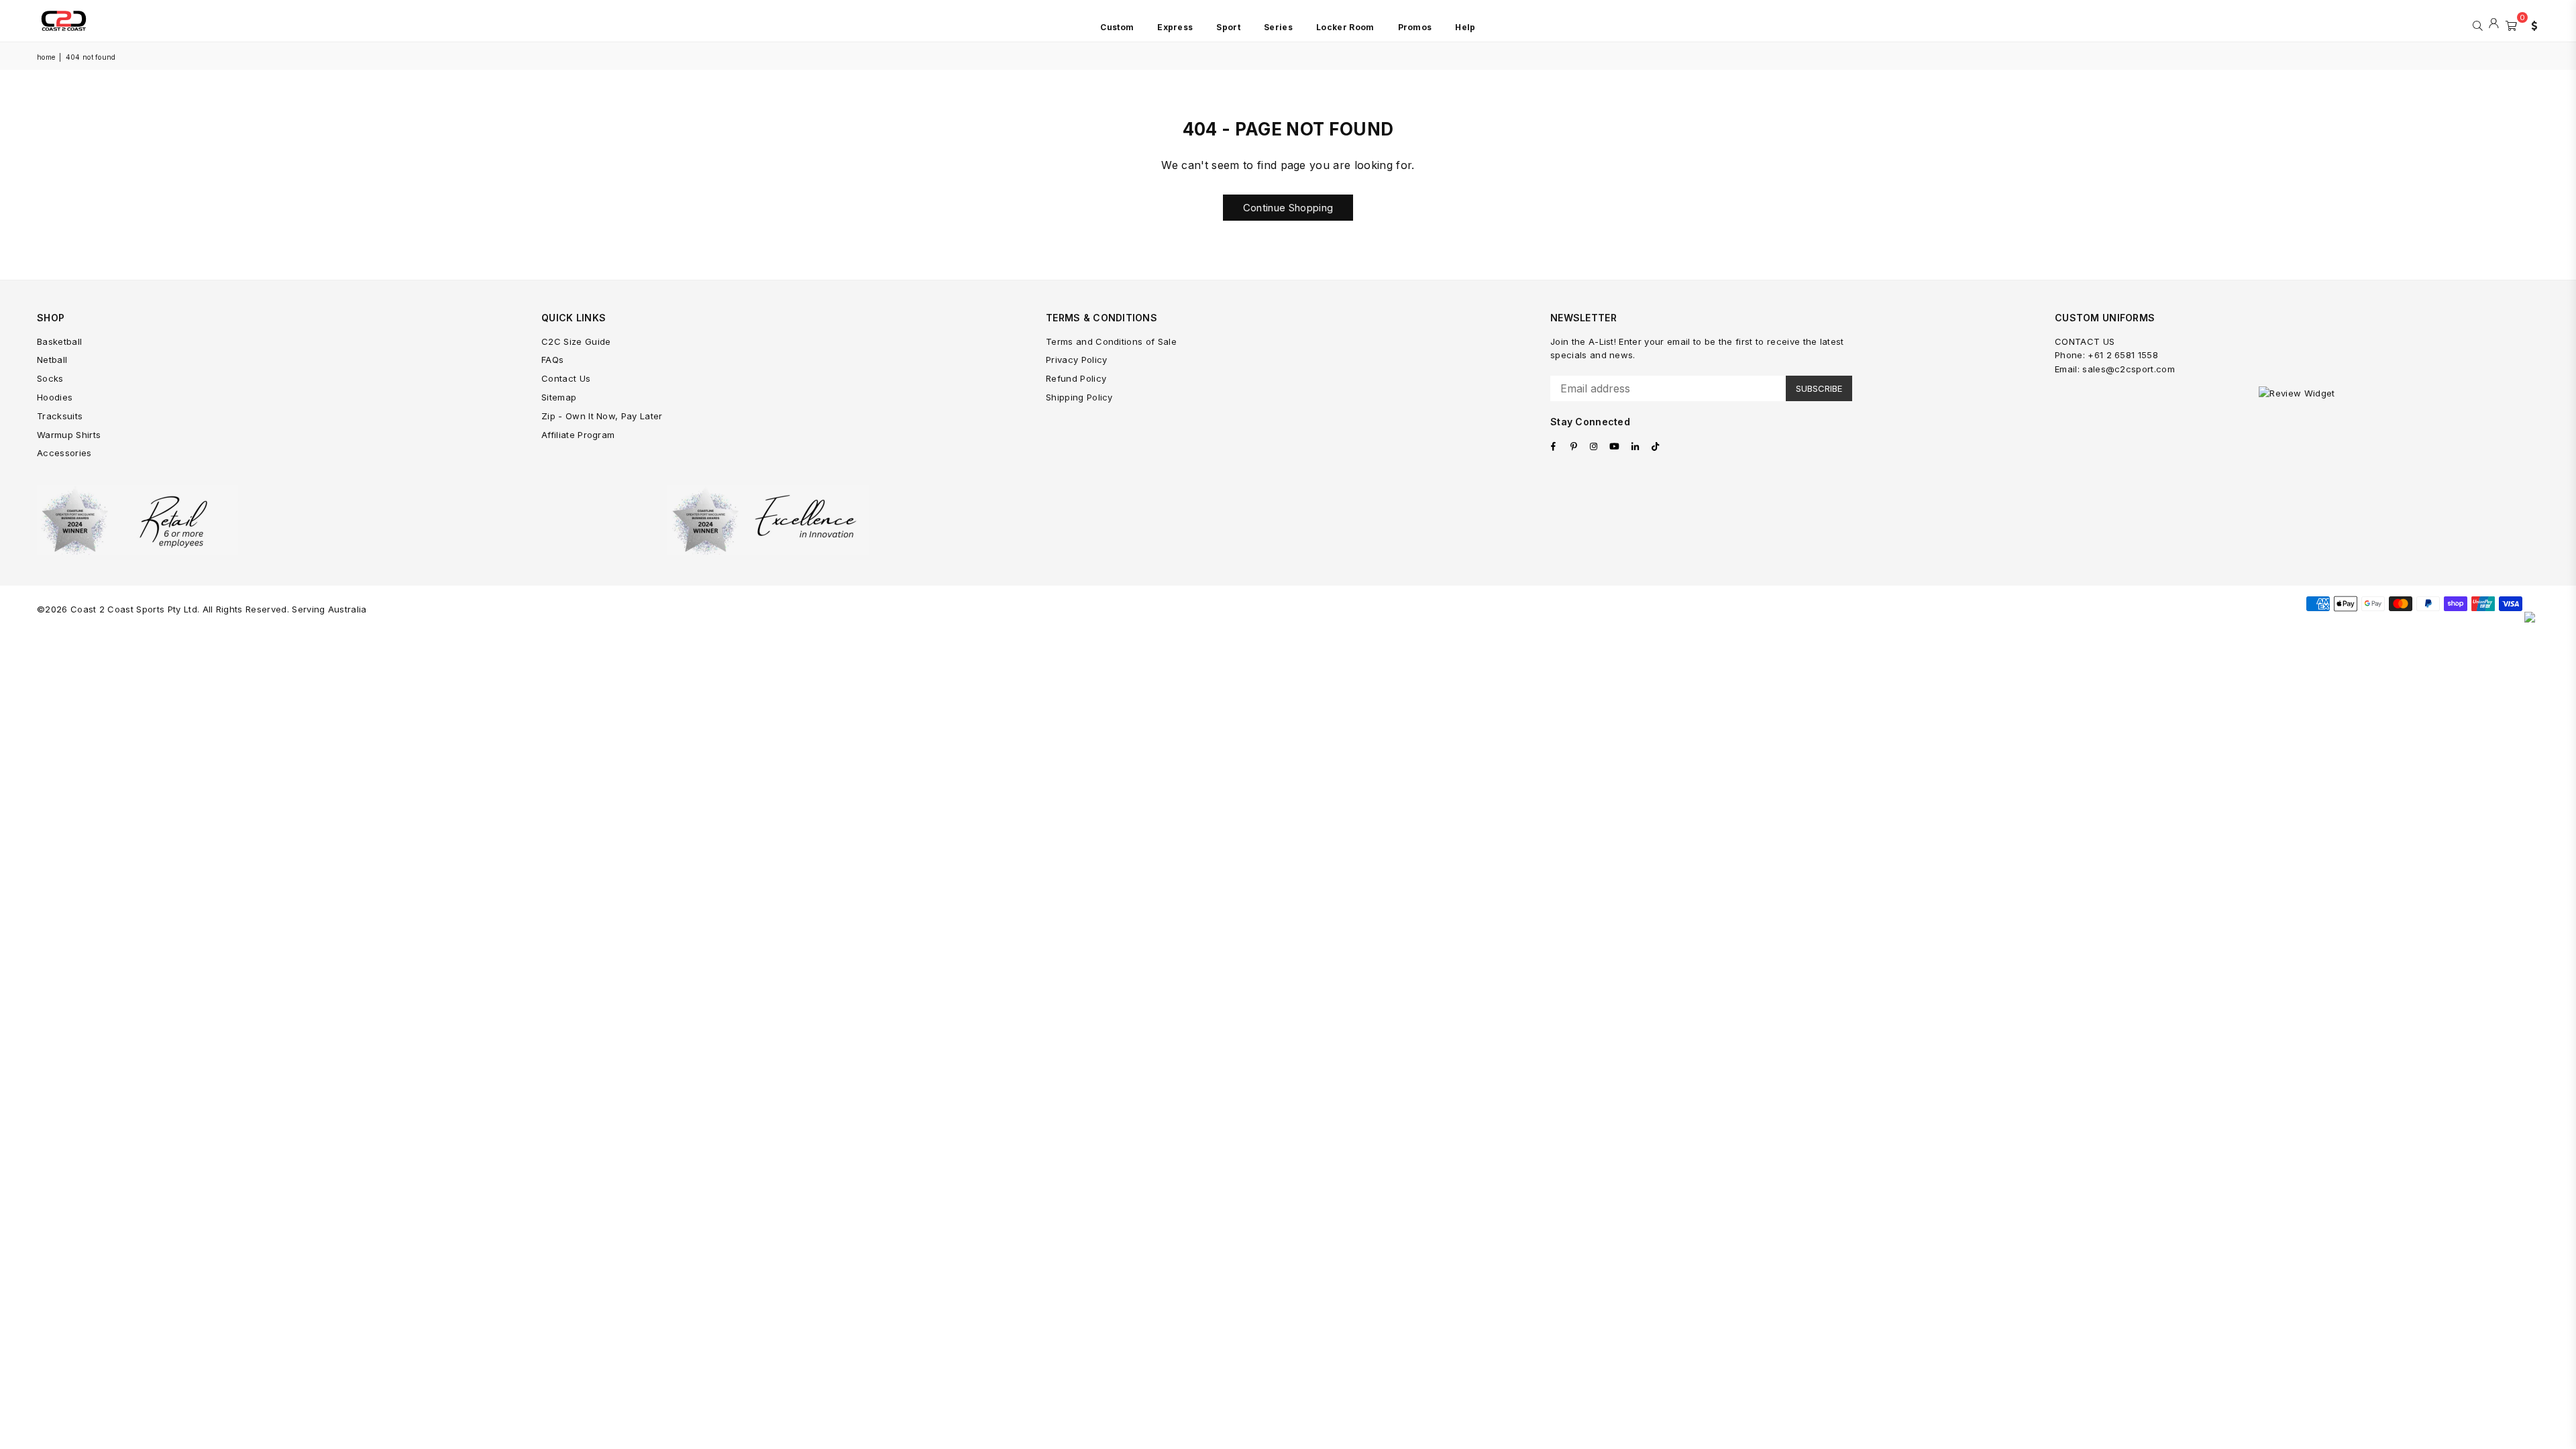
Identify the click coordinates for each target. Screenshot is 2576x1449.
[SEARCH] (2478, 24)
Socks (50, 378)
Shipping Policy (1079, 397)
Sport (1228, 27)
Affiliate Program (578, 435)
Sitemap (559, 397)
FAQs (552, 360)
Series (1278, 27)
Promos (1415, 27)
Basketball (59, 341)
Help (1465, 27)
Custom (1117, 27)
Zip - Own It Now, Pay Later (602, 416)
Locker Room (1345, 27)
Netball (52, 360)
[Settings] (2531, 24)
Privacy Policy (1076, 360)
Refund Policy (1076, 378)
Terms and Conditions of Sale (1111, 341)
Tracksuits (60, 416)
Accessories (64, 453)
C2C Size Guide (576, 341)
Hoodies (55, 397)
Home (46, 57)
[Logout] (2494, 24)
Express (1175, 27)
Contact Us (566, 378)
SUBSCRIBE (1819, 388)
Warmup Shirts (69, 435)
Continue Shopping (1288, 208)
